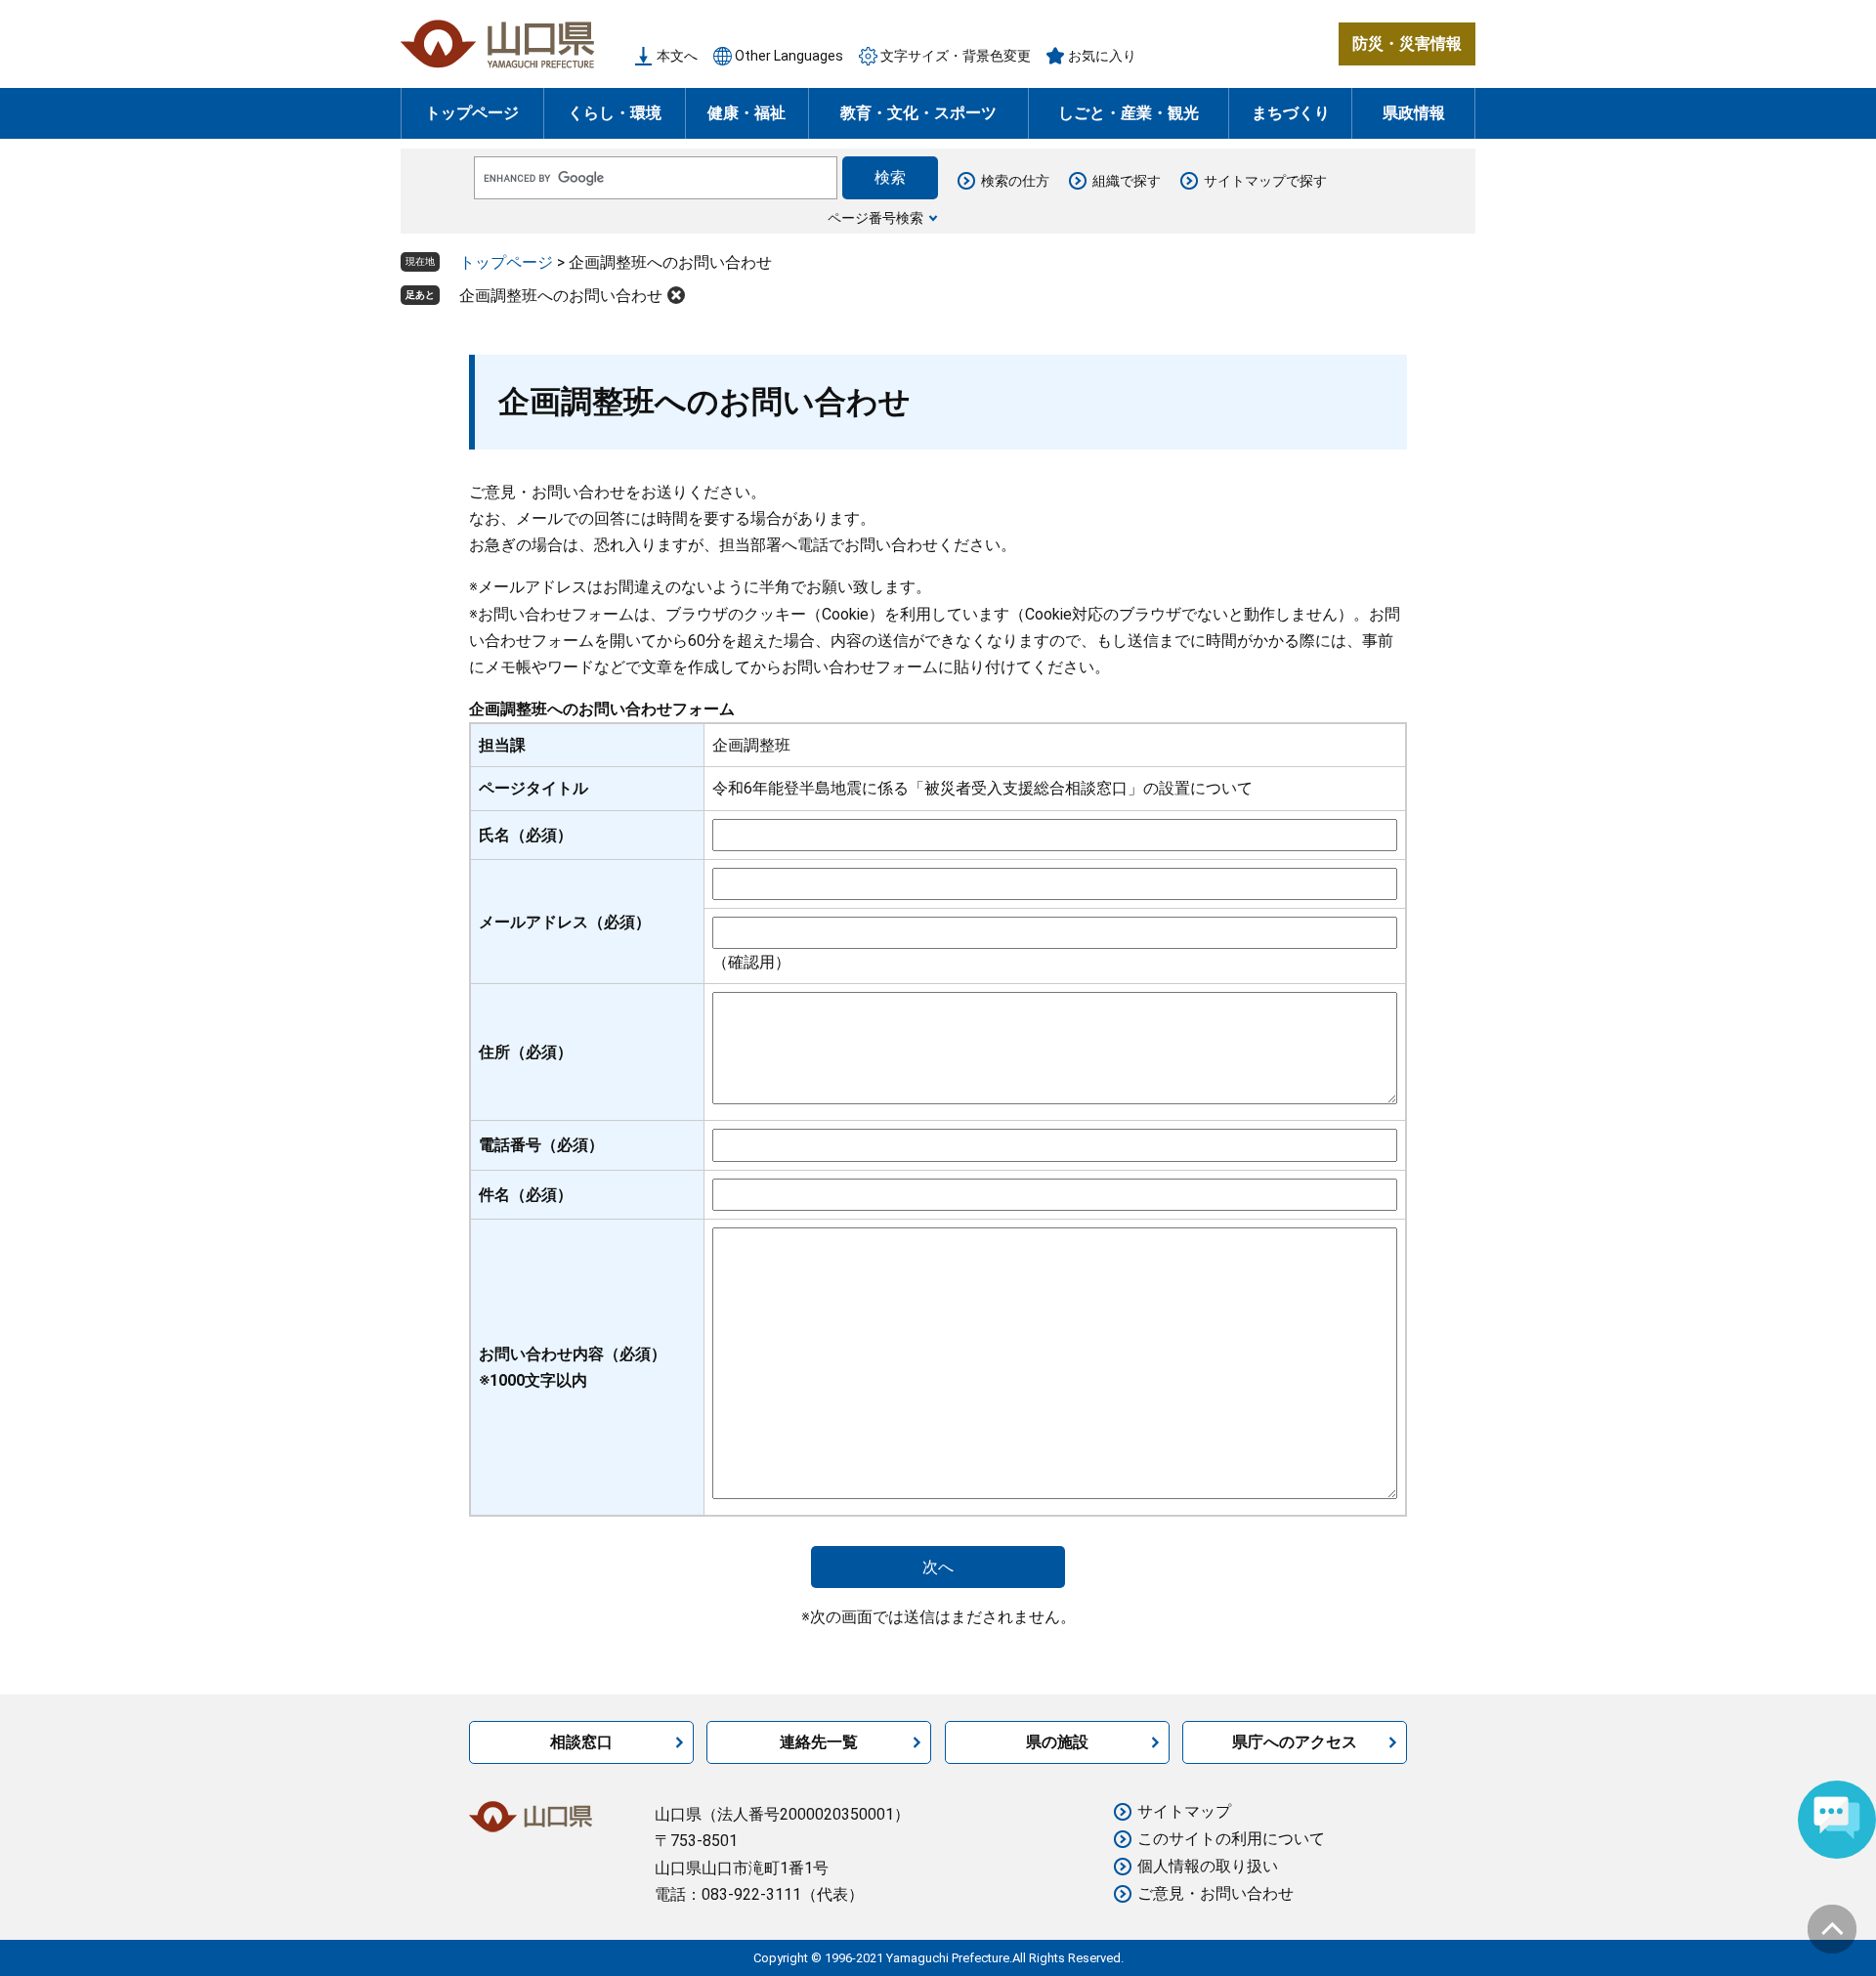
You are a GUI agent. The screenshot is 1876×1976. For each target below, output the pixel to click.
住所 (526, 1052)
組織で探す (1127, 181)
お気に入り (1102, 56)
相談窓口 (581, 1742)
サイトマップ (1184, 1811)
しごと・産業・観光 (1129, 113)
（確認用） (751, 962)
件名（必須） (526, 1195)
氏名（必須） (526, 835)
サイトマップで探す (1265, 181)
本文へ (677, 56)
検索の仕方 (1015, 181)
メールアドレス (565, 922)
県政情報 (1414, 113)
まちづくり (1291, 113)
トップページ (472, 113)
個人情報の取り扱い (1208, 1866)
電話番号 (541, 1145)
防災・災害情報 (1407, 43)
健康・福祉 (746, 113)
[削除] (676, 295)
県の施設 (1057, 1742)
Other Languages (789, 56)
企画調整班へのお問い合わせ (561, 296)
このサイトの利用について (1231, 1839)
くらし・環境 (615, 113)
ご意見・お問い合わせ (1215, 1893)
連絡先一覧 (819, 1742)
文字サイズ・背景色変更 (956, 56)
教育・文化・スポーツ (918, 113)
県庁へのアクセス (1295, 1742)
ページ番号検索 (875, 218)
